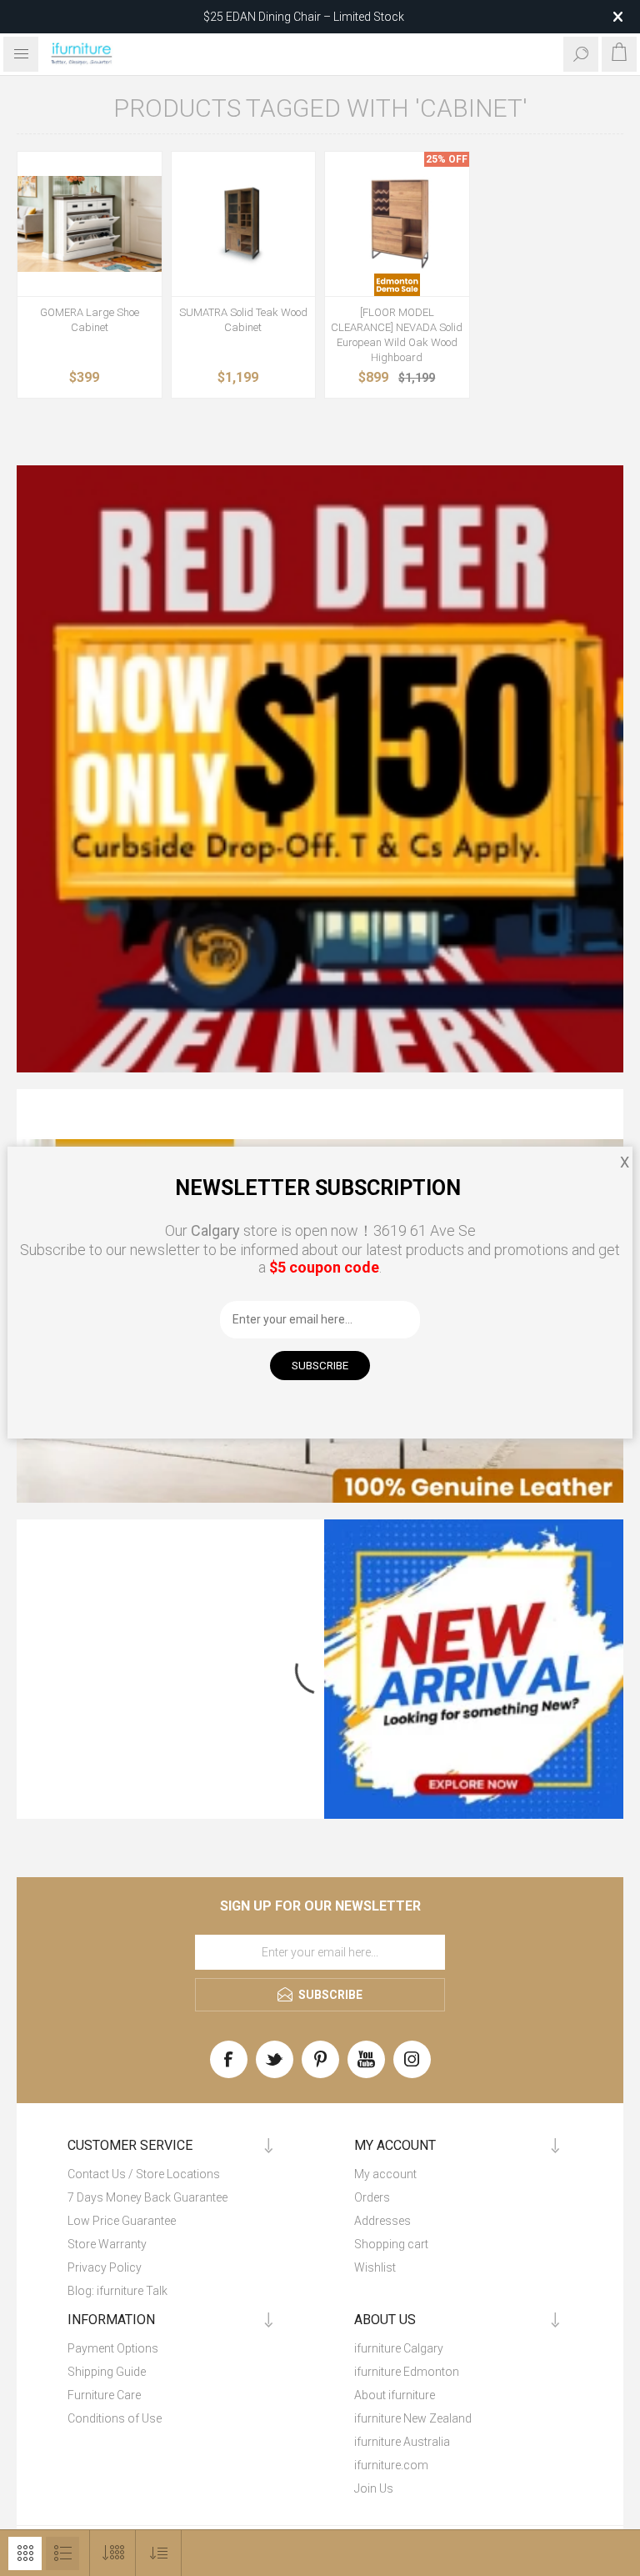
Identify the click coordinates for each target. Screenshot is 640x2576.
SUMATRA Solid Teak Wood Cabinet (243, 320)
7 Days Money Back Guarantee (147, 2197)
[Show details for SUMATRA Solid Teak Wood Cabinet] (244, 224)
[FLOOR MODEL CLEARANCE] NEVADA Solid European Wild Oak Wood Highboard (397, 335)
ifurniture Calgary (399, 2348)
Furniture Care (104, 2395)
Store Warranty (107, 2244)
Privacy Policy (105, 2267)
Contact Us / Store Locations (144, 2174)
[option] (320, 769)
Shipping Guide (107, 2372)
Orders (372, 2197)
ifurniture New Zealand (413, 2418)
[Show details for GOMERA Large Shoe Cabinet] (90, 224)
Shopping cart (391, 2244)
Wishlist (375, 2267)
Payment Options (113, 2348)
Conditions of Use (115, 2418)
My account (385, 2174)
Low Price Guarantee (122, 2221)
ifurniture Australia (402, 2442)
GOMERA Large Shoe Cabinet (90, 320)
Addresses (382, 2221)
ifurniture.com (391, 2465)
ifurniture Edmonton (407, 2372)
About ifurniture (395, 2395)
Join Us (374, 2488)
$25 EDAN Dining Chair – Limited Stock (304, 17)
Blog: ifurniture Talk (117, 2291)
